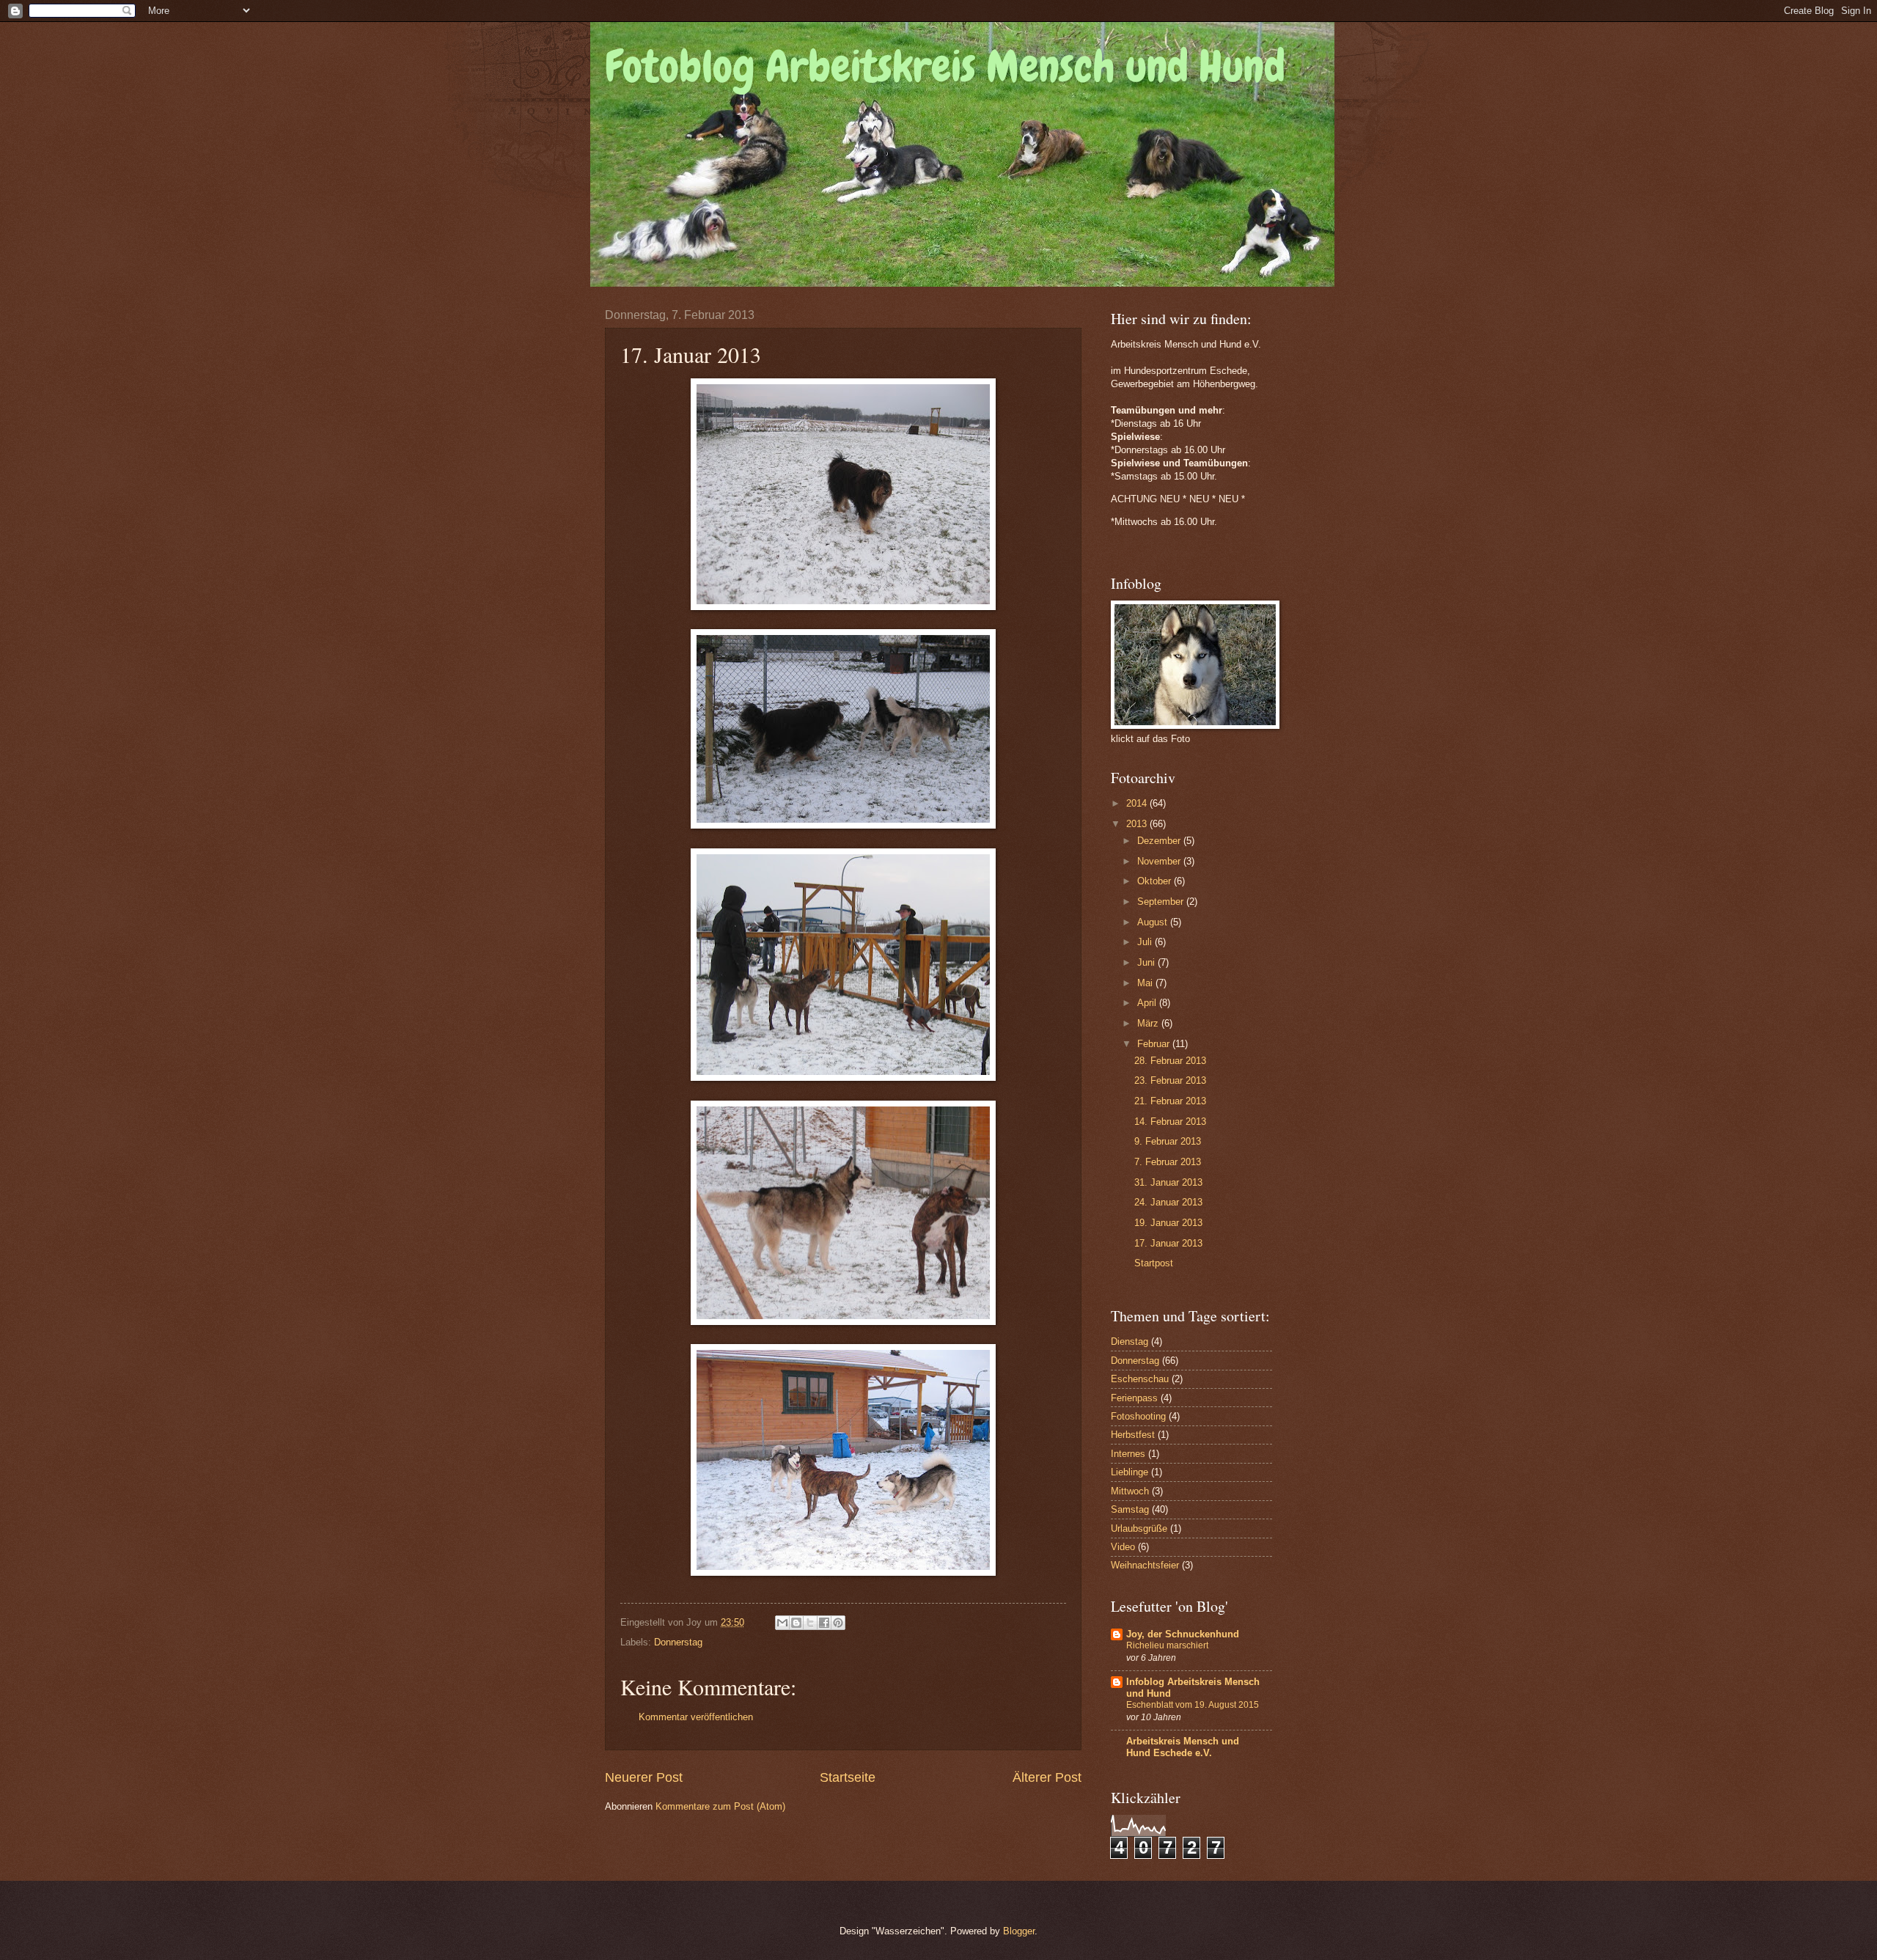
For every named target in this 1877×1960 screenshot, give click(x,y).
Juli (1146, 942)
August (1154, 922)
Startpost (1154, 1263)
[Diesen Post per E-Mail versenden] (782, 1623)
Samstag (1130, 1509)
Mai (1146, 983)
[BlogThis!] (796, 1623)
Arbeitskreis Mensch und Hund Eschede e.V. (1183, 1747)
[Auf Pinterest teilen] (838, 1623)
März (1149, 1023)
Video (1123, 1547)
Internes (1128, 1454)
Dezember (1160, 841)
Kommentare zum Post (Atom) (720, 1806)
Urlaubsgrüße (1139, 1528)
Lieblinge (1129, 1472)
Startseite (848, 1777)
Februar (1155, 1044)
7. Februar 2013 (1168, 1162)
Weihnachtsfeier (1145, 1565)
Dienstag (1129, 1341)
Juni (1147, 962)
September (1162, 902)
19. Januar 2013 (1168, 1223)
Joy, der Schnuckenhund (1183, 1634)
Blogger (1019, 1931)
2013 (1138, 824)
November (1160, 861)
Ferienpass (1134, 1398)
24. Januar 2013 (1168, 1202)
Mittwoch (1130, 1491)
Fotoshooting (1138, 1416)
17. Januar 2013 (1168, 1243)
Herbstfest (1133, 1435)
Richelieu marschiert (1167, 1645)
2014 (1138, 803)
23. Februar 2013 (1170, 1080)
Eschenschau (1140, 1379)
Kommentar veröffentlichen (696, 1717)
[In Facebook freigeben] (824, 1623)
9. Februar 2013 (1168, 1141)
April (1148, 1003)
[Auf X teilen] (810, 1623)
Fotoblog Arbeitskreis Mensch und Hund (945, 66)
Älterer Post (1047, 1777)
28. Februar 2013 (1170, 1061)
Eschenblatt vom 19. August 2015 (1193, 1705)
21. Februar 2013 (1170, 1101)
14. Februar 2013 (1170, 1122)
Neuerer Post (644, 1777)
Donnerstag (678, 1642)
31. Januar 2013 (1168, 1182)
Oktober (1156, 881)
